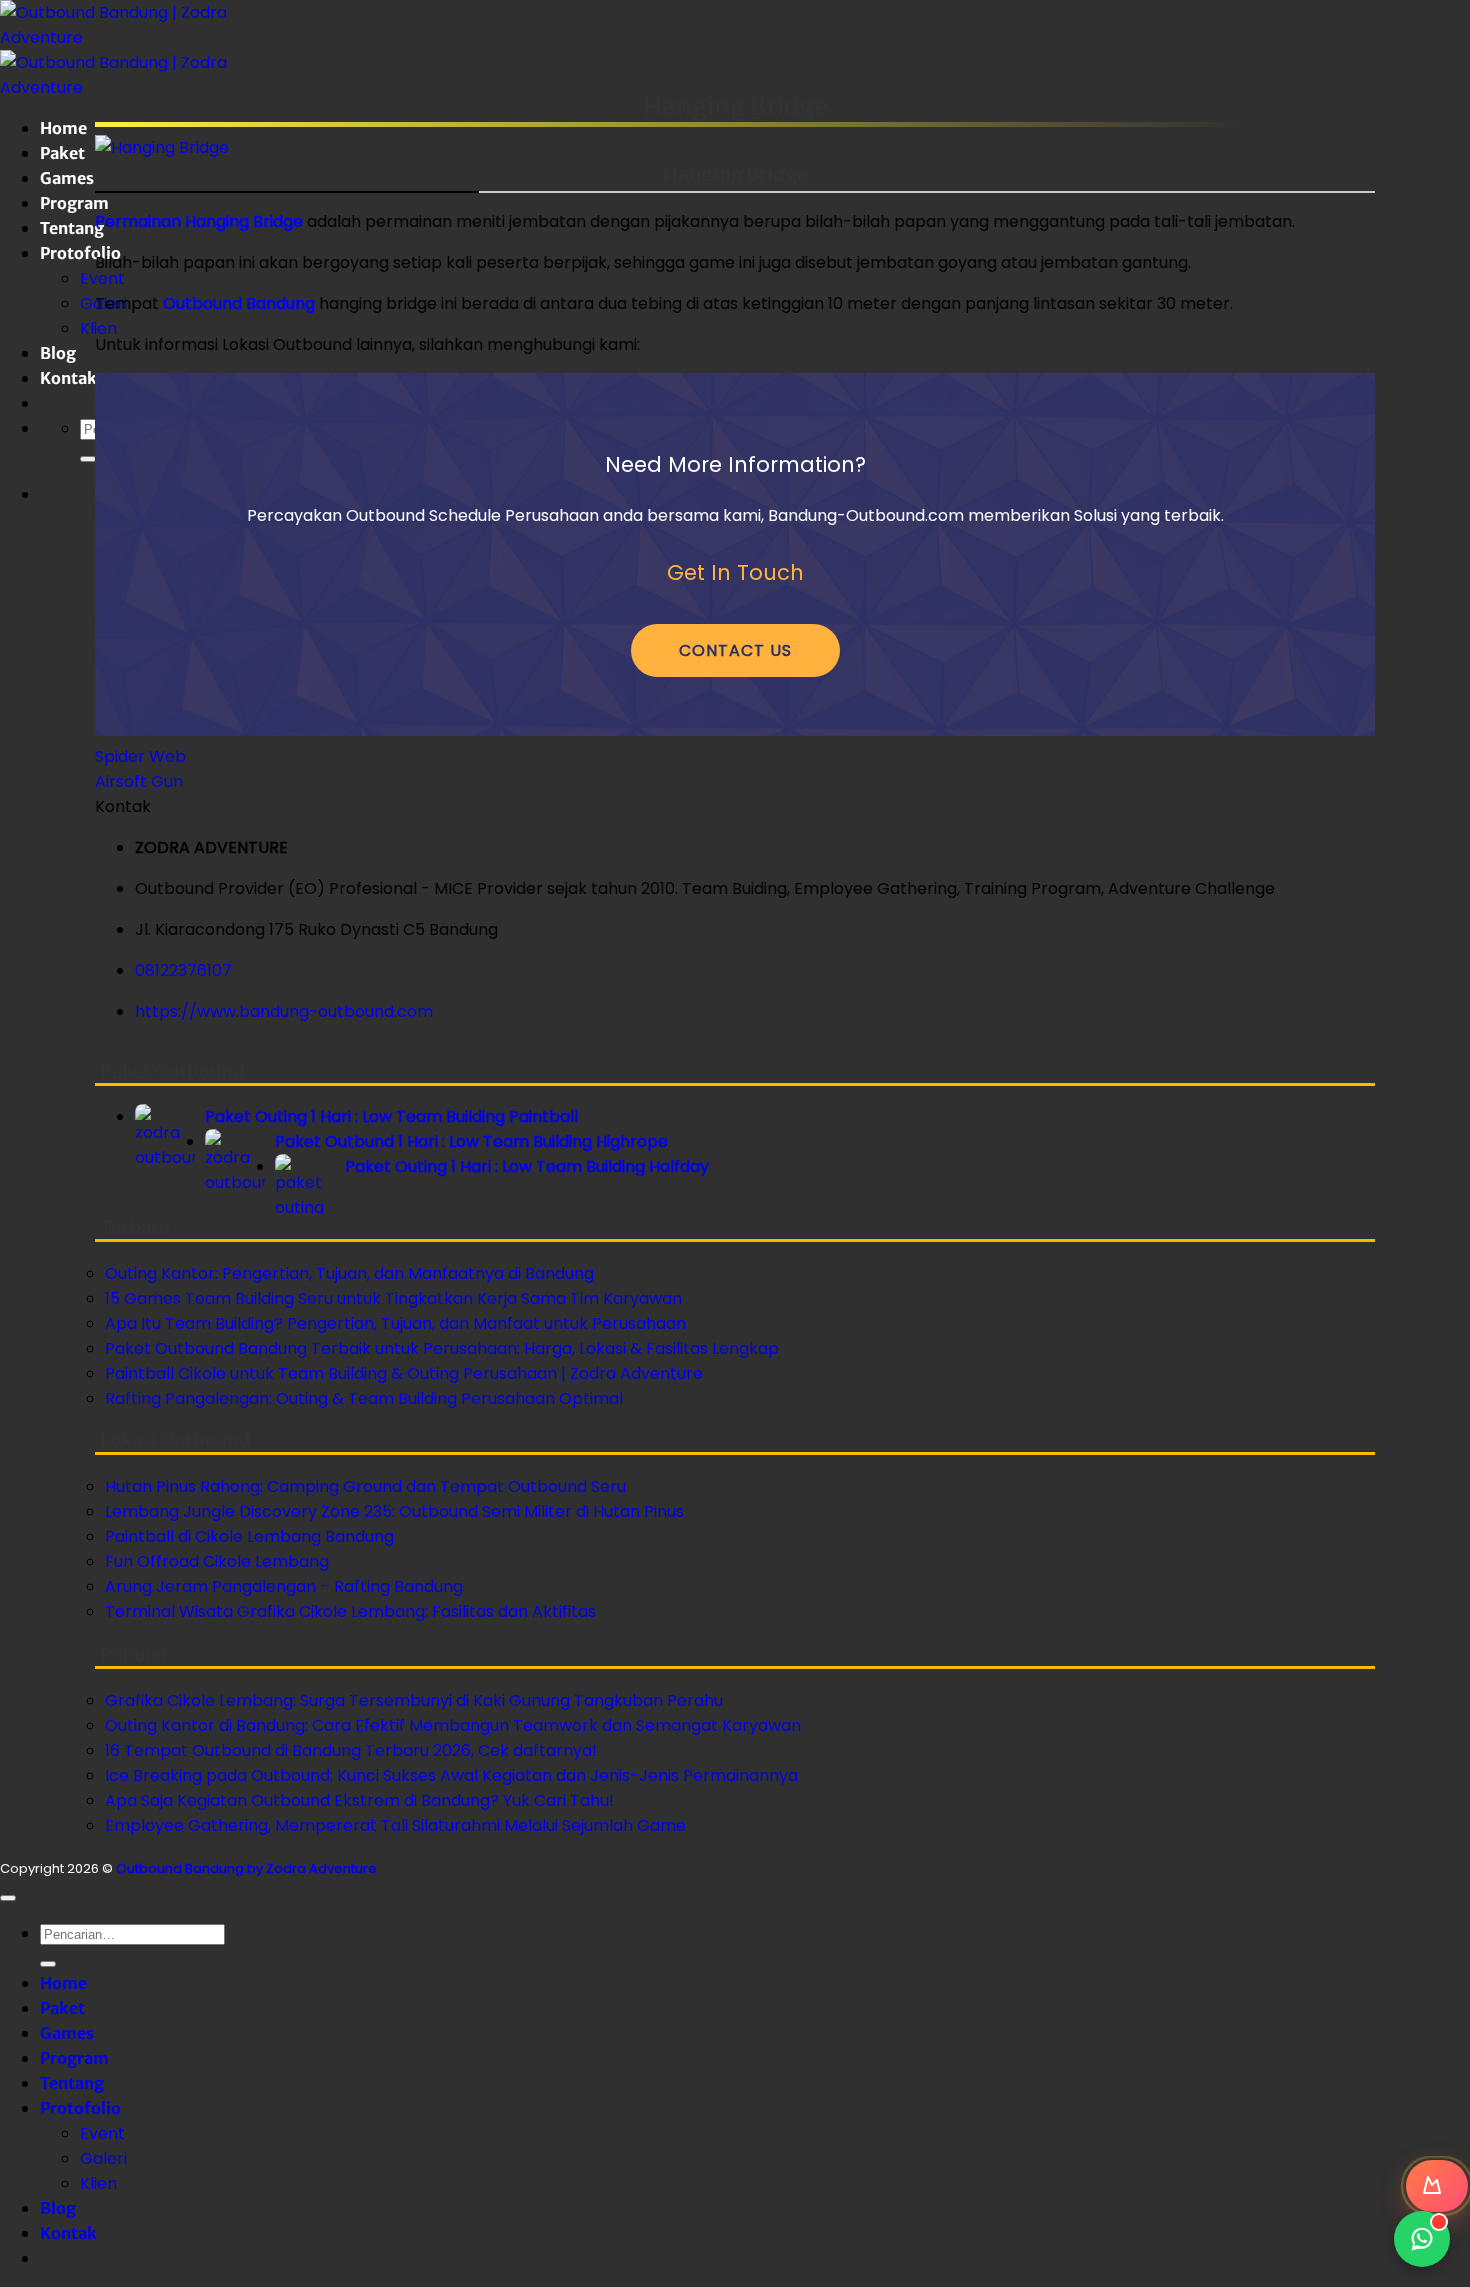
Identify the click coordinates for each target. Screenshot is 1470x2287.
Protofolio (80, 253)
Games (67, 178)
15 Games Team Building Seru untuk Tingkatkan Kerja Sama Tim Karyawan (393, 1298)
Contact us (735, 650)
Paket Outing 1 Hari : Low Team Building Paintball (391, 1116)
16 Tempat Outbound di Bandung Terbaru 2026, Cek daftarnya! (351, 1750)
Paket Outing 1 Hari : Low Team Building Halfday (527, 1166)
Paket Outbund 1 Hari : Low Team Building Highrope (471, 1141)
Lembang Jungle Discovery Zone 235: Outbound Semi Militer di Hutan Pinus (394, 1511)
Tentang (72, 228)
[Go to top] (8, 1898)
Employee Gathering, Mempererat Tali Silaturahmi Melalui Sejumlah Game (395, 1825)
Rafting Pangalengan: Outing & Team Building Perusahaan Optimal (364, 1398)
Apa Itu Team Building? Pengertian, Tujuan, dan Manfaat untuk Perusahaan (395, 1323)
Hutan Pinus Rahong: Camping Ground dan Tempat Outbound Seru (365, 1486)
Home (63, 128)
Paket (62, 153)
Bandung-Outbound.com (866, 515)
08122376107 (183, 970)
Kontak (68, 378)
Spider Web (140, 756)
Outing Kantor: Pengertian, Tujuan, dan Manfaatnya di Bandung (349, 1273)
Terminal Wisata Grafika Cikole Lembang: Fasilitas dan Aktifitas (350, 1611)
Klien (98, 328)
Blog (58, 353)
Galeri (103, 2158)
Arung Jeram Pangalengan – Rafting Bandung (284, 1586)
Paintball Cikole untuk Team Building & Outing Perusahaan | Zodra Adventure (404, 1373)
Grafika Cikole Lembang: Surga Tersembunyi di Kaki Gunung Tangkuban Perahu (414, 1700)
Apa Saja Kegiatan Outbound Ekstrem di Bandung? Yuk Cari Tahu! (359, 1800)
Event (102, 278)
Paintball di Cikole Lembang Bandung (249, 1536)
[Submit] (88, 459)
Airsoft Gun (139, 781)
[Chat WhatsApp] (1422, 2239)
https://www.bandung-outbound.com (284, 1011)
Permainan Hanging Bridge (199, 221)
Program (74, 203)
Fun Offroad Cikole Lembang (217, 1561)
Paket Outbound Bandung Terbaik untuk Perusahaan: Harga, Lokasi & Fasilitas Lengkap (442, 1348)
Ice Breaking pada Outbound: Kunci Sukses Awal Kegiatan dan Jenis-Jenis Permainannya (451, 1775)
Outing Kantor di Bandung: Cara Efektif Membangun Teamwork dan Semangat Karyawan (453, 1725)
